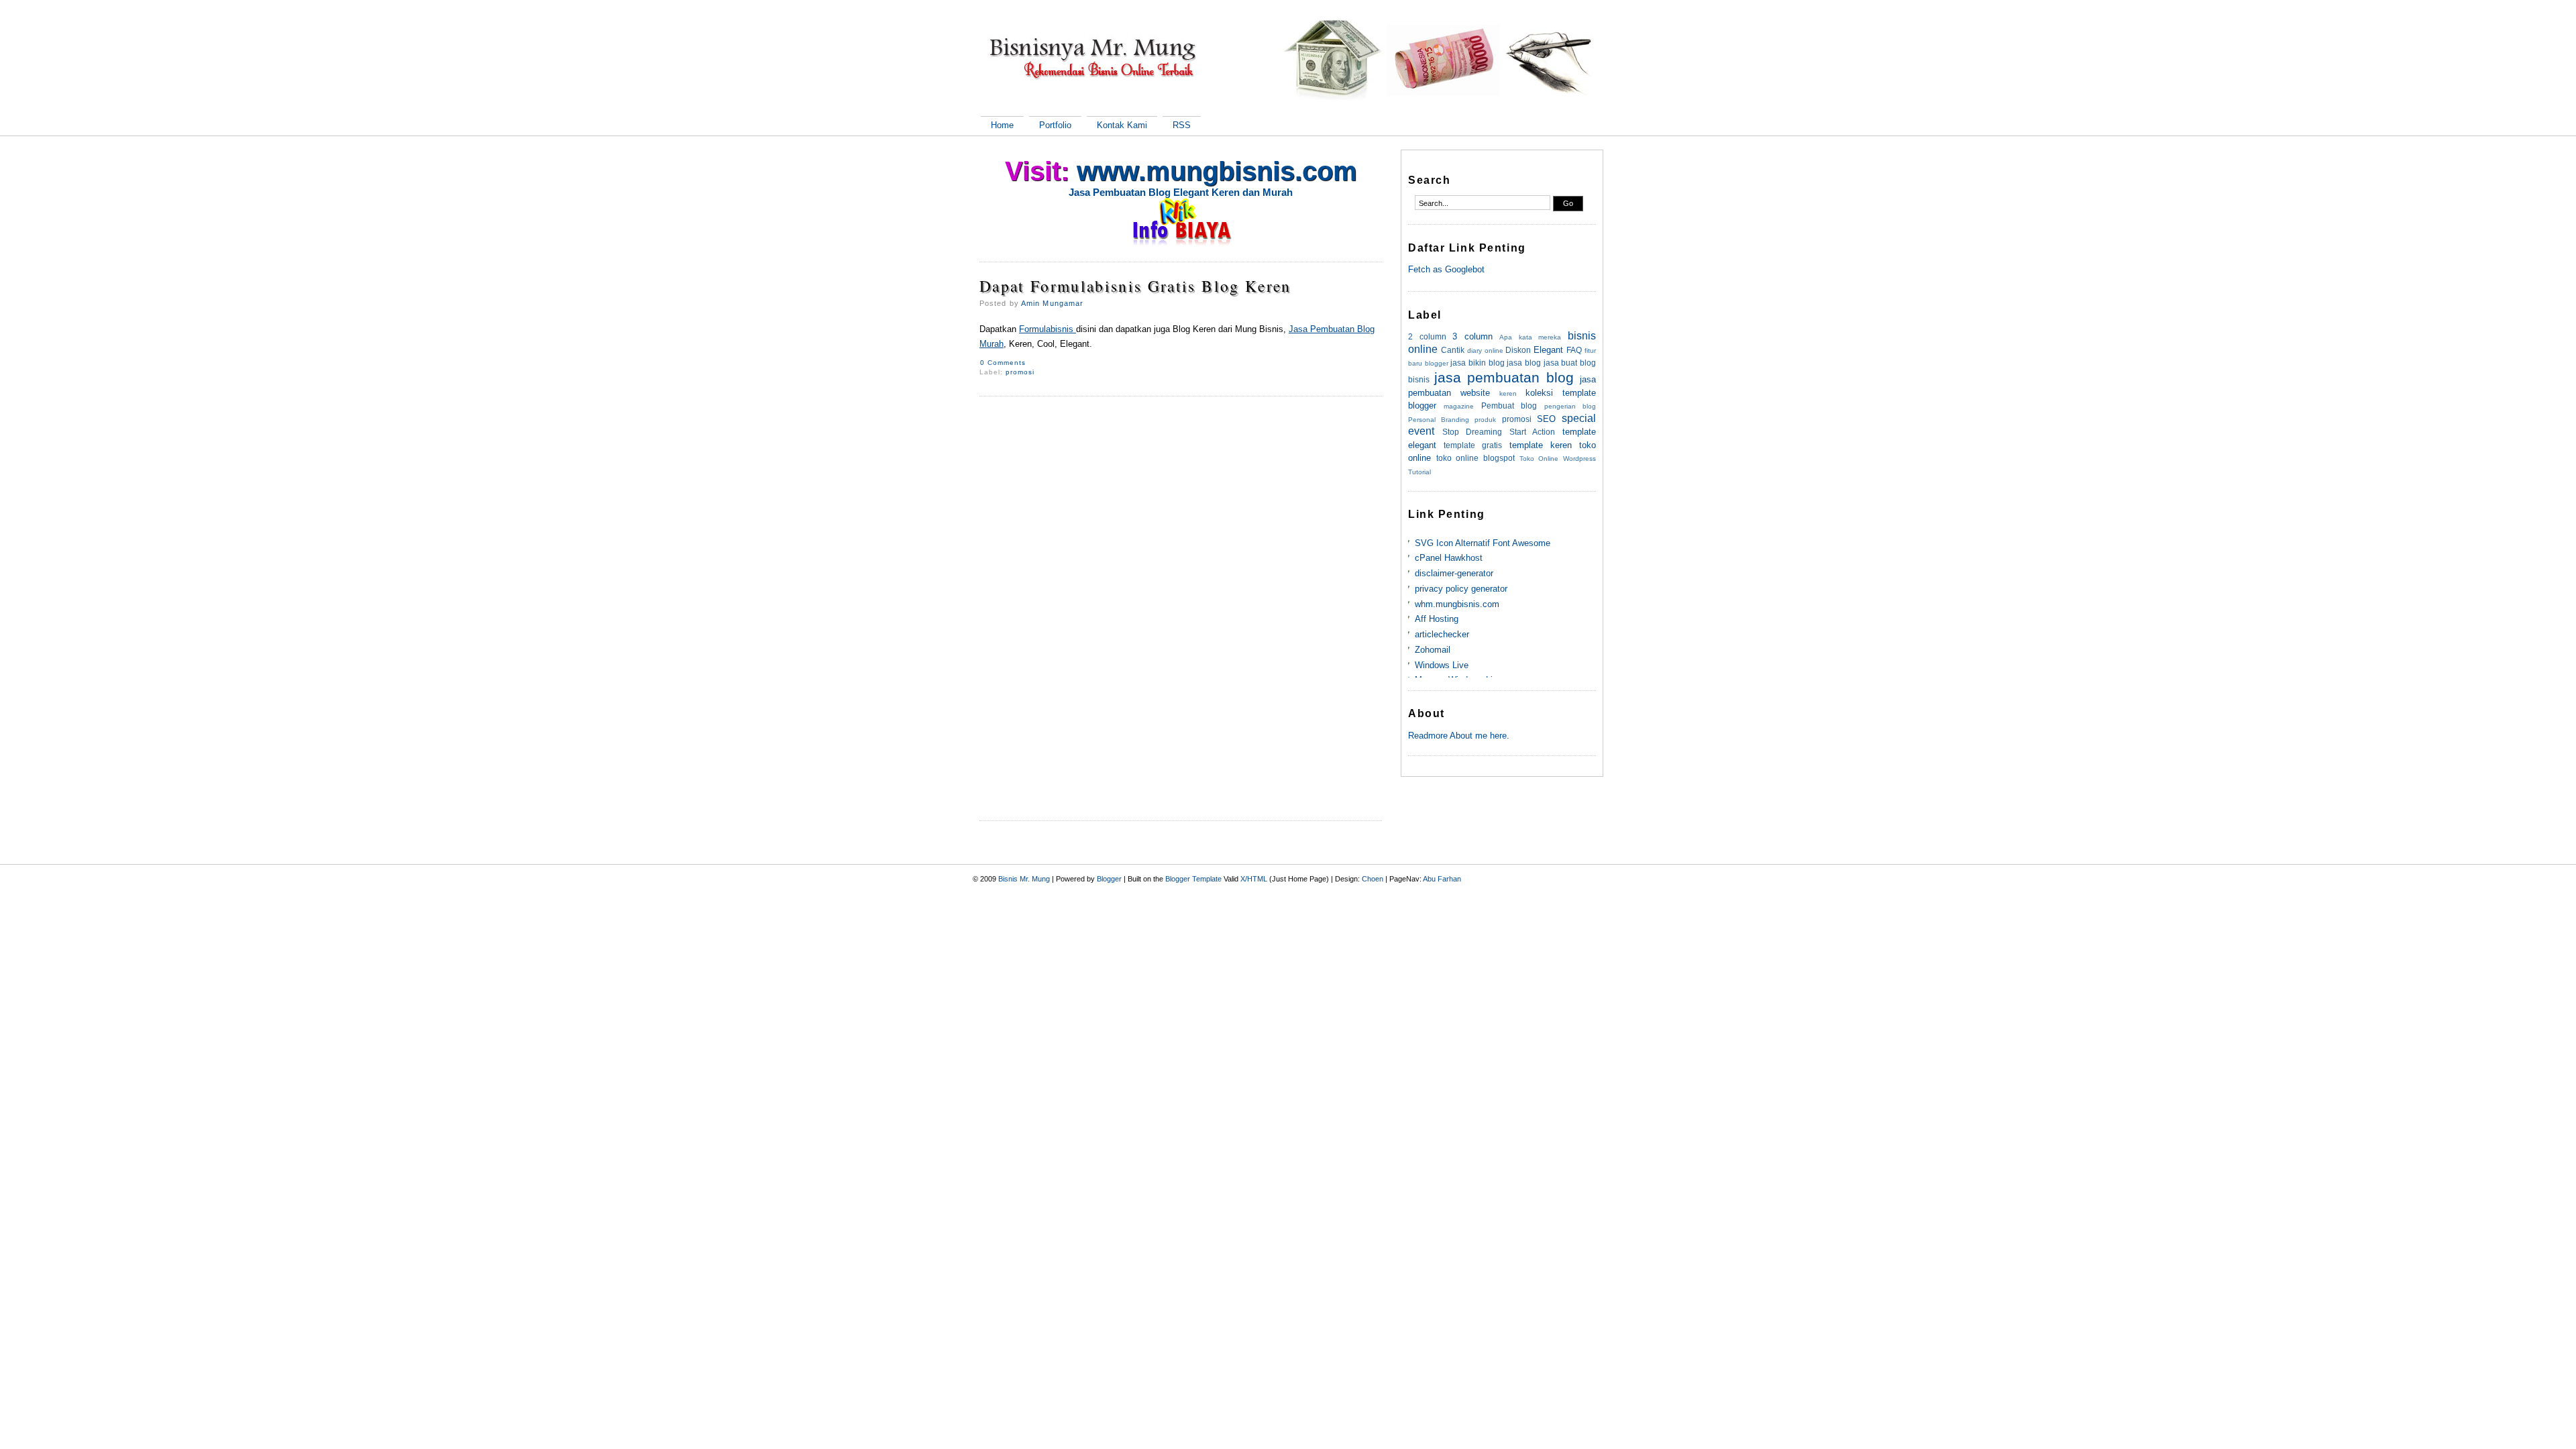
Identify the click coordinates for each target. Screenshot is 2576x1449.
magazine (1459, 406)
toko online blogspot (1475, 458)
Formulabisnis (1048, 329)
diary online (1485, 351)
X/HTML (1254, 879)
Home (1002, 125)
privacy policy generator (1461, 589)
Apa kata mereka (1530, 337)
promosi (1020, 372)
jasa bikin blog (1477, 363)
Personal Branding (1439, 420)
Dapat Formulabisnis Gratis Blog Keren (1135, 286)
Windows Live (1442, 665)
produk (1485, 420)
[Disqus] (1181, 586)
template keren (1541, 445)
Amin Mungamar (1052, 303)
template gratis (1473, 445)
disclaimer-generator (1454, 573)
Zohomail (1433, 650)
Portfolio (1055, 125)
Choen (1373, 879)
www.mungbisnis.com (1217, 171)
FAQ (1574, 350)
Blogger (1109, 879)
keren (1508, 393)
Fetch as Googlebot (1446, 269)
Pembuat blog (1509, 406)
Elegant (1548, 350)
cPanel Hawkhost (1449, 558)
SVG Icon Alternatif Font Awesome (1483, 543)
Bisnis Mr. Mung (1024, 879)
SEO (1546, 419)
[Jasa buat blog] (1181, 223)
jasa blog (1524, 363)
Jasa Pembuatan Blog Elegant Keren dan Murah (1181, 192)
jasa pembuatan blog (1504, 377)
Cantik (1453, 350)
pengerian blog (1570, 406)
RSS (1182, 125)
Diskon (1518, 350)
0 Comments (1003, 363)
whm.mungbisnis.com (1457, 604)
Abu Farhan (1442, 879)
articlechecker (1442, 634)
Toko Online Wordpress (1558, 459)
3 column (1472, 336)
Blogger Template (1193, 879)
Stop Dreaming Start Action (1499, 432)
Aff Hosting (1437, 619)
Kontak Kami (1122, 125)
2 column (1427, 336)
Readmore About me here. (1459, 736)
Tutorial (1419, 472)
